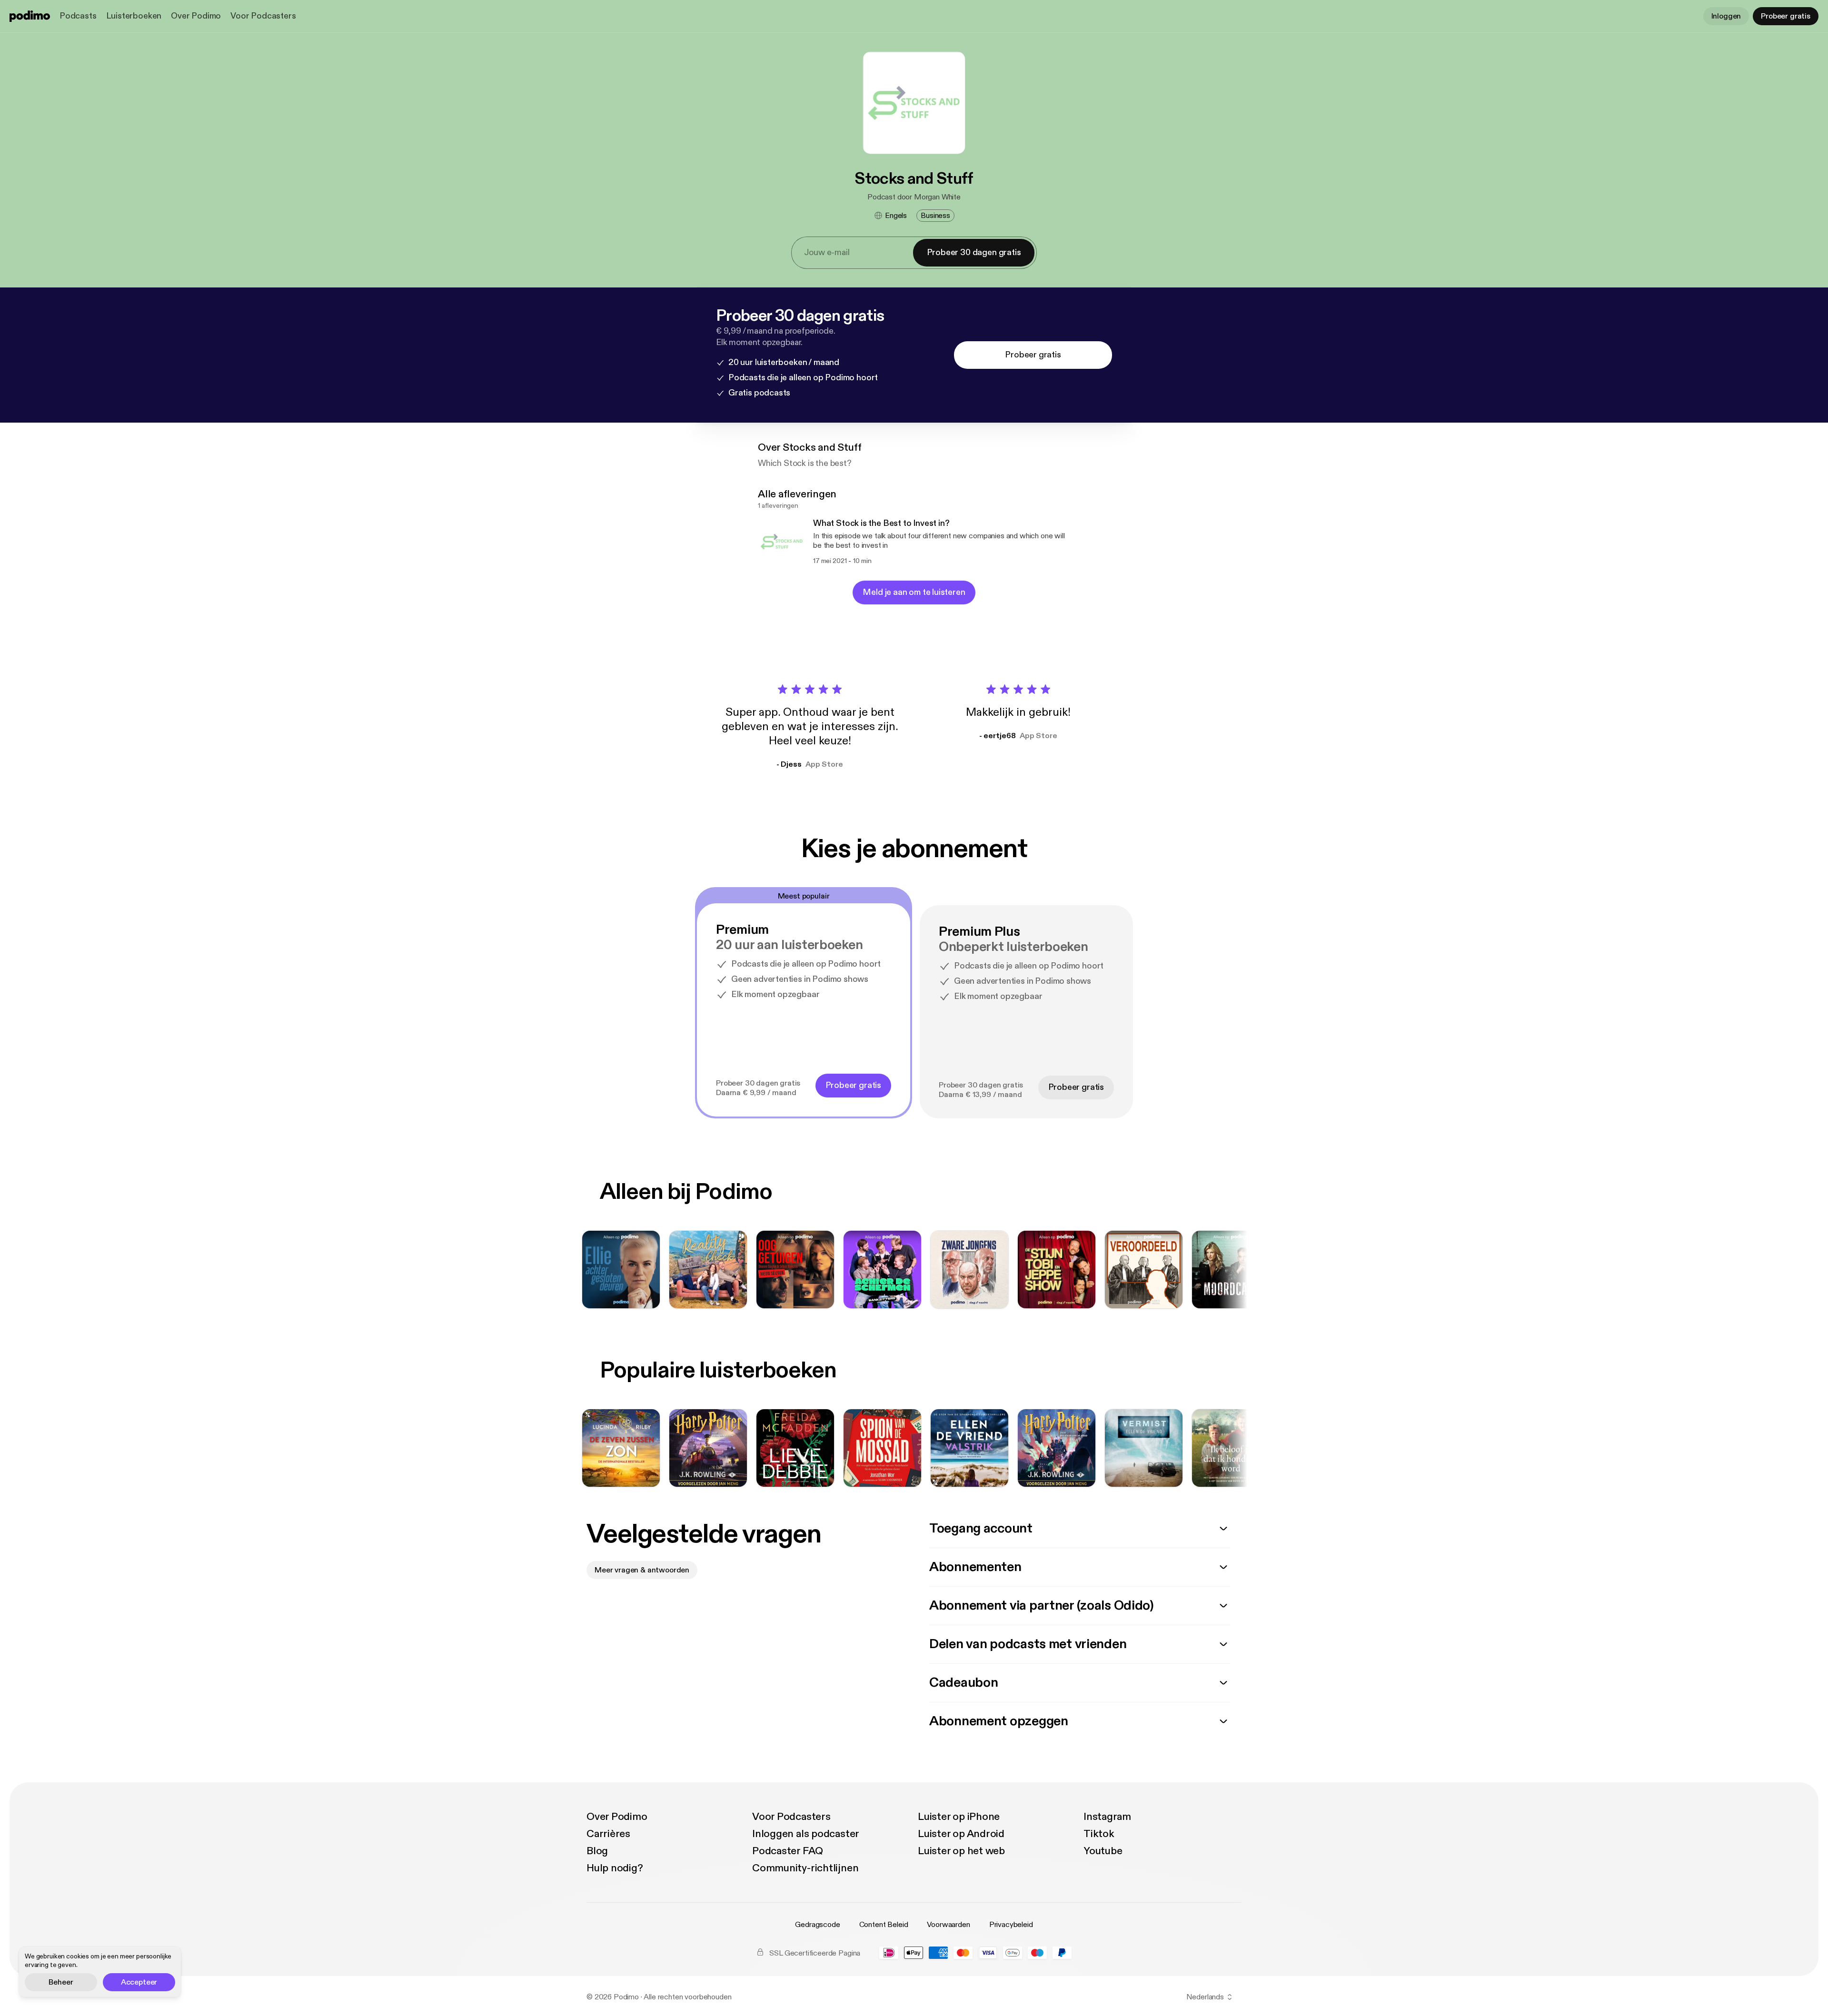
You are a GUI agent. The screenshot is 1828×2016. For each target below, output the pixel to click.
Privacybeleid (1011, 1925)
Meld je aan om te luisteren (914, 592)
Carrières (608, 1834)
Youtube (1103, 1851)
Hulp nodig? (615, 1868)
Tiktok (1099, 1834)
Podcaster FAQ (788, 1851)
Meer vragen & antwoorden (642, 1570)
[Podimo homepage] (30, 16)
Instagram (1107, 1817)
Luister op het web (961, 1851)
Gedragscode (817, 1925)
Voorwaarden (948, 1925)
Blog (597, 1851)
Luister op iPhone (959, 1817)
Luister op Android (961, 1834)
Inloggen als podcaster (806, 1834)
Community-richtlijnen (805, 1868)
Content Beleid (884, 1925)
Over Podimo (196, 16)
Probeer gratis (1786, 16)
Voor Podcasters (263, 16)
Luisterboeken (134, 16)
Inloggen (1726, 16)
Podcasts (78, 16)
